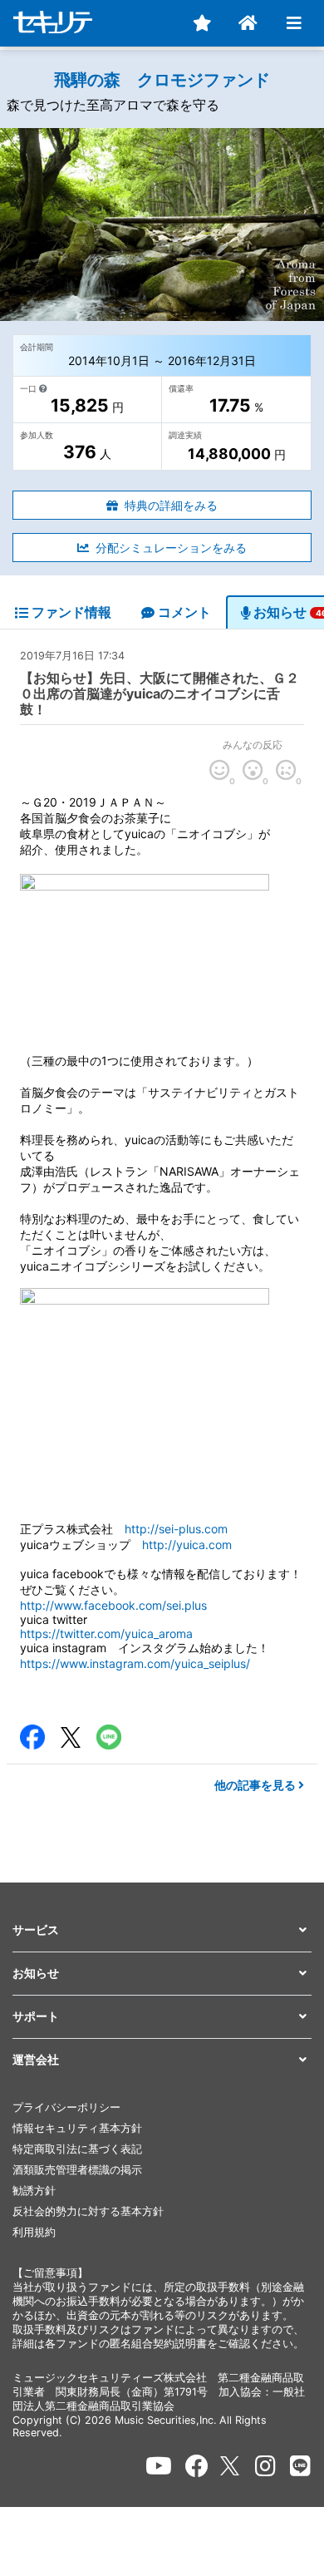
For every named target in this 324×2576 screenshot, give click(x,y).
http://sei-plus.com (176, 1529)
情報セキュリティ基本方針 (77, 2128)
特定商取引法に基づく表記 (77, 2149)
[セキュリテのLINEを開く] (300, 2466)
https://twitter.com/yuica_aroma (106, 1633)
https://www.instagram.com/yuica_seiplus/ (135, 1663)
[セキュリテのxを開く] (231, 2466)
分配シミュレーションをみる (171, 548)
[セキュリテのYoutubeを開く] (159, 2466)
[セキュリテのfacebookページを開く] (197, 2466)
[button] (162, 1930)
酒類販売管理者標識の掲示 (77, 2170)
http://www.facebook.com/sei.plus (113, 1605)
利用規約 (34, 2232)
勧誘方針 (34, 2191)
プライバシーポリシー (66, 2107)
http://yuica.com (187, 1545)
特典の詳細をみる (171, 505)
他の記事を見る (256, 1785)
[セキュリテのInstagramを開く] (265, 2466)
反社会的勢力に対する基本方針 (88, 2211)
